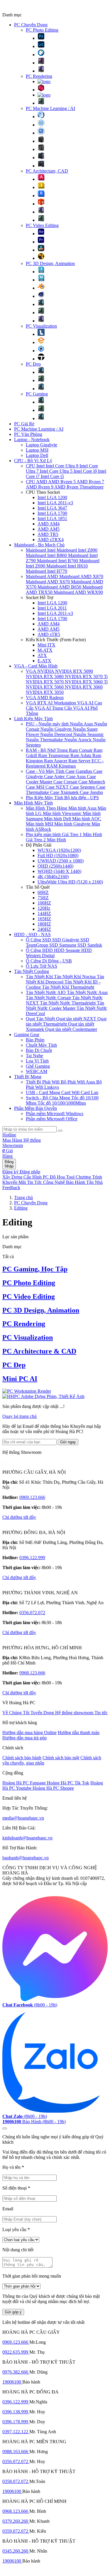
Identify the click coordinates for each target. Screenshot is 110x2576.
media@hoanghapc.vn (23, 1818)
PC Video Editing (42, 225)
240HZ (44, 929)
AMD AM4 (49, 524)
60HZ (43, 892)
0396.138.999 (16, 2412)
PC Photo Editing (42, 30)
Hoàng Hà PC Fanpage (25, 1783)
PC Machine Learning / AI (50, 108)
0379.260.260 (16, 2521)
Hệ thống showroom (75, 1713)
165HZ (44, 919)
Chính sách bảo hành (22, 1758)
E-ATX (44, 661)
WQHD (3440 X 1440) (59, 871)
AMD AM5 (49, 529)
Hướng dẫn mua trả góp (24, 1738)
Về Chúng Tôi (16, 1713)
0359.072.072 (16, 2531)
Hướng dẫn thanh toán (79, 1732)
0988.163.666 (16, 2452)
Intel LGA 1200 (52, 497)
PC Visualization (41, 326)
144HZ (44, 913)
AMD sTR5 (49, 634)
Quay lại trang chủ (20, 1416)
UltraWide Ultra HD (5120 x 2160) (70, 882)
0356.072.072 (32, 1613)
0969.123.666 (32, 1497)
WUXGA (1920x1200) (59, 850)
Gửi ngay (68, 1442)
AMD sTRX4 (51, 540)
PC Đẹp (33, 364)
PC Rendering (39, 76)
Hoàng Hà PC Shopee (53, 1788)
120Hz (44, 908)
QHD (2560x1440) (55, 866)
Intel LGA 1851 (52, 519)
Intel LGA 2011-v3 (55, 503)
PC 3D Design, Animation (50, 263)
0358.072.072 (16, 2481)
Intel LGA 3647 (52, 508)
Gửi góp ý (13, 2312)
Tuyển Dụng (43, 1713)
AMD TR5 (48, 534)
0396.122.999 (32, 1558)
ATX (42, 655)
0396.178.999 (16, 2422)
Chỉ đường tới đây (19, 1517)
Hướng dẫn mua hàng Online (29, 1732)
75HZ (43, 898)
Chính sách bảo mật (61, 1758)
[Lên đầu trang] (5, 2128)
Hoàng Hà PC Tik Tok (68, 1783)
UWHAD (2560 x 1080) (61, 861)
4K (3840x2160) (53, 877)
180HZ (44, 924)
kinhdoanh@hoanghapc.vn (27, 1838)
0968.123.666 (32, 1673)
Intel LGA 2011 (52, 608)
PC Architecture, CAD (47, 171)
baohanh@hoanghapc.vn (26, 1858)
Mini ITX (46, 645)
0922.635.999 (16, 2352)
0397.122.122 (16, 2432)
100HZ (44, 903)
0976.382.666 (16, 2372)
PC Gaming (37, 394)
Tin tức (101, 1713)
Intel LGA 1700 (52, 513)
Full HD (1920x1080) (58, 855)
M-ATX (45, 650)
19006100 (12, 2382)
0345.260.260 (16, 2551)
